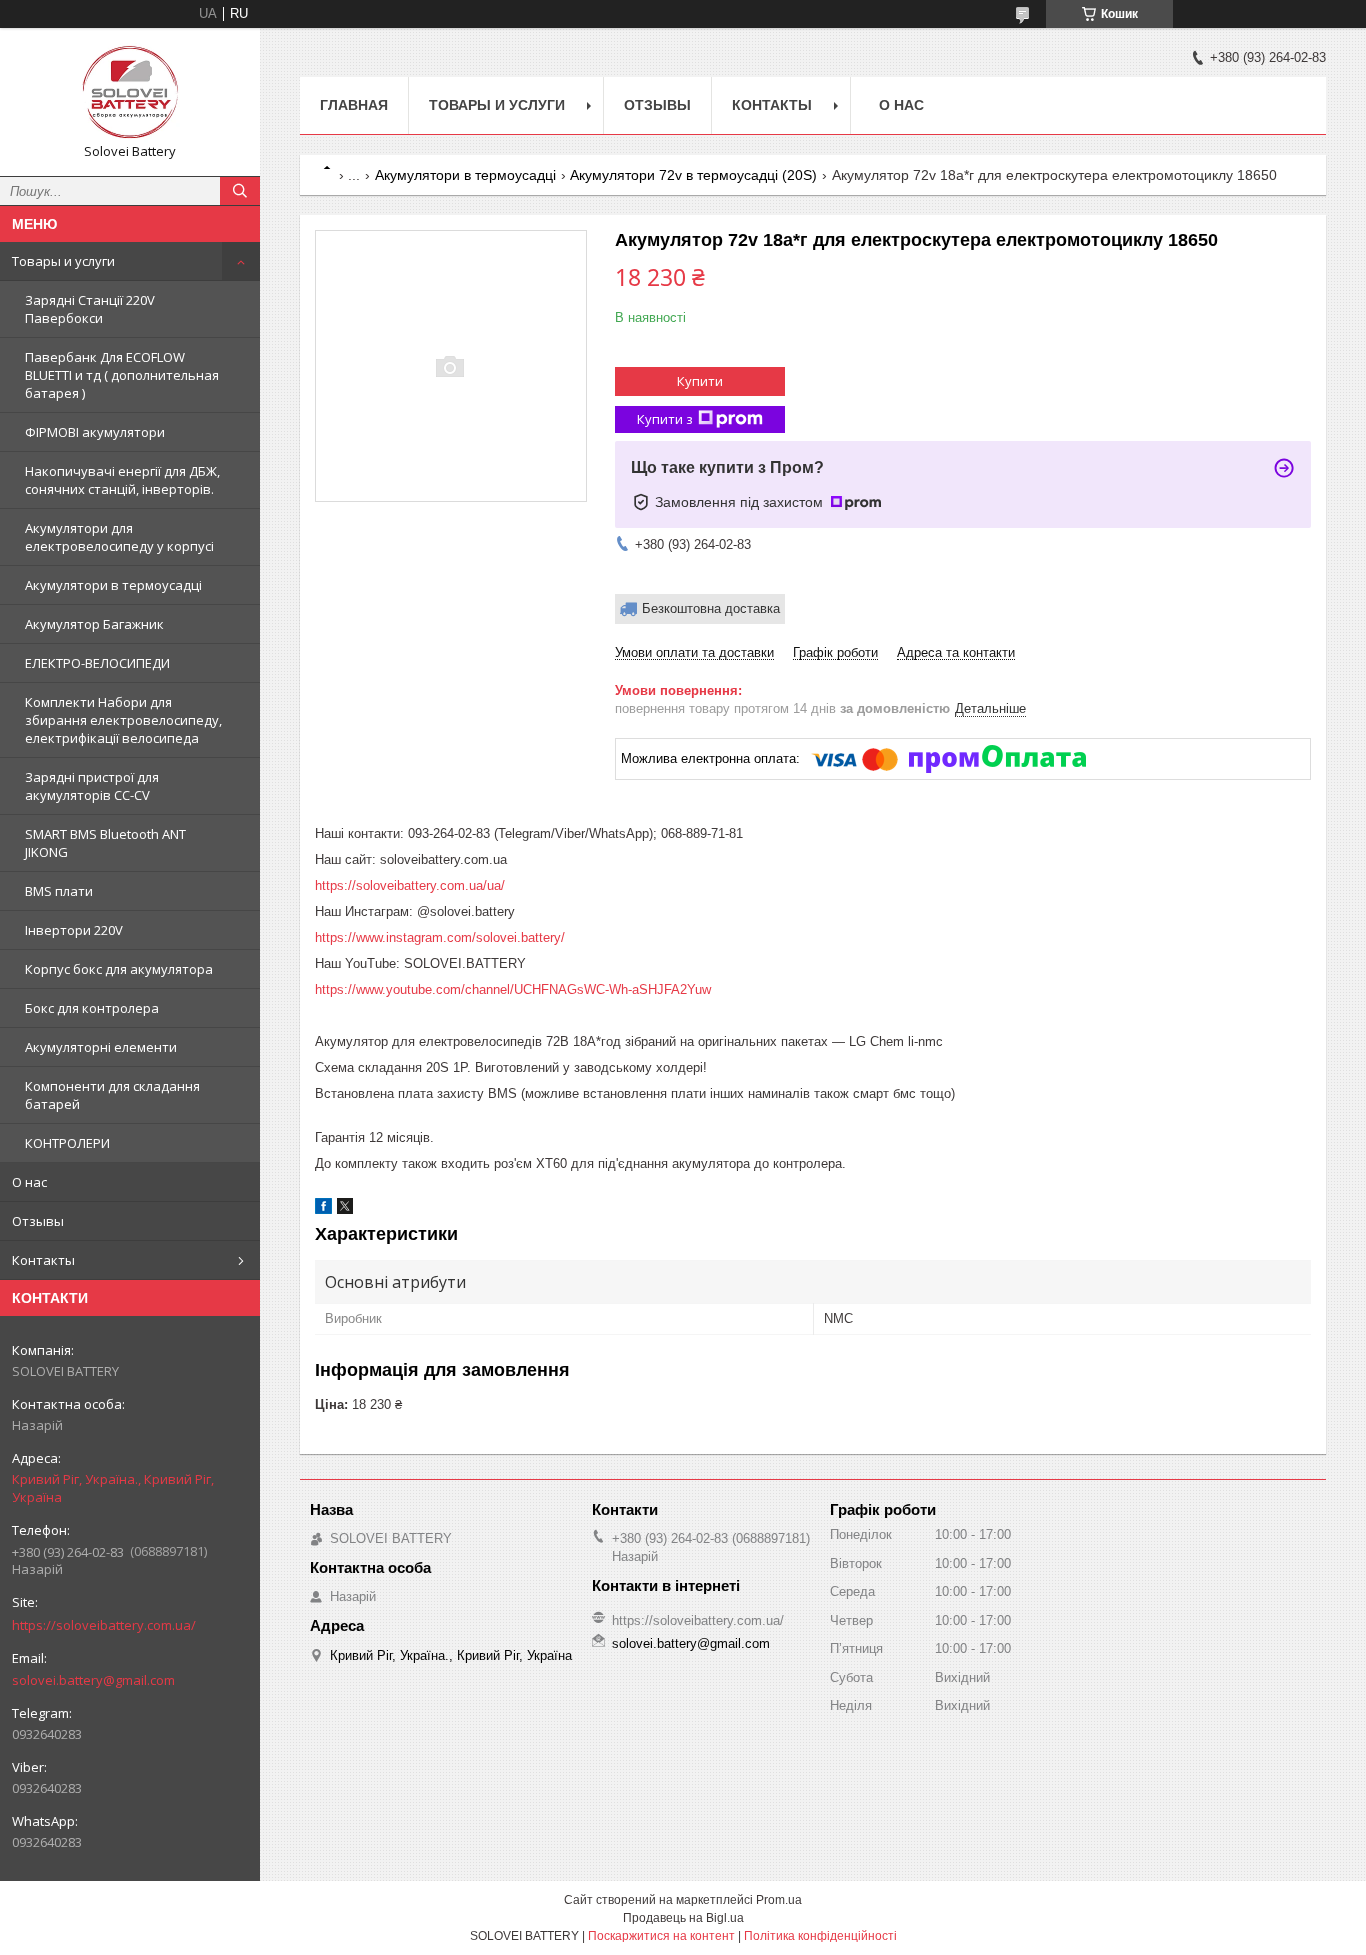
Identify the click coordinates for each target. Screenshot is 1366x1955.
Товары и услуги (63, 261)
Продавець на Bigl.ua (683, 1918)
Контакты (43, 1260)
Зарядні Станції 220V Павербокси (90, 309)
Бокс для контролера (92, 1008)
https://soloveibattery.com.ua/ (104, 1625)
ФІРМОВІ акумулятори (95, 432)
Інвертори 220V (74, 930)
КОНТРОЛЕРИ (67, 1143)
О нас (29, 1182)
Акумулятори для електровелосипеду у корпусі (119, 537)
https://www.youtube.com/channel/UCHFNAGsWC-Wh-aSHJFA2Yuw (513, 989)
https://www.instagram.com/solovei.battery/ (440, 937)
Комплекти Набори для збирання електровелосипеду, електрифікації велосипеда (123, 720)
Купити (700, 381)
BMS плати (59, 891)
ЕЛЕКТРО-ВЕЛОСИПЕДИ (97, 663)
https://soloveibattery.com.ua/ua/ (410, 885)
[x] (345, 1209)
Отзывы (38, 1221)
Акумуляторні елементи (101, 1047)
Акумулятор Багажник (94, 624)
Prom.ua (779, 1900)
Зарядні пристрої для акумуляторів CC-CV (92, 786)
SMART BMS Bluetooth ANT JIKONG (105, 843)
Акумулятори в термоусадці (113, 585)
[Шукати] (240, 191)
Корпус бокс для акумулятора (119, 969)
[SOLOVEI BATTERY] (130, 93)
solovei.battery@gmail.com (93, 1680)
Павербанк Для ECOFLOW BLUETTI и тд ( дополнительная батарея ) (122, 375)
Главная (354, 105)
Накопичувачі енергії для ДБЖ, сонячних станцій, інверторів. (122, 480)
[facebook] (323, 1209)
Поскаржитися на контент (661, 1936)
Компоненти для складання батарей (112, 1095)
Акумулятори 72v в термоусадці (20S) (693, 175)
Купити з (665, 419)
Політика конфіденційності (820, 1936)
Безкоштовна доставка (711, 608)
